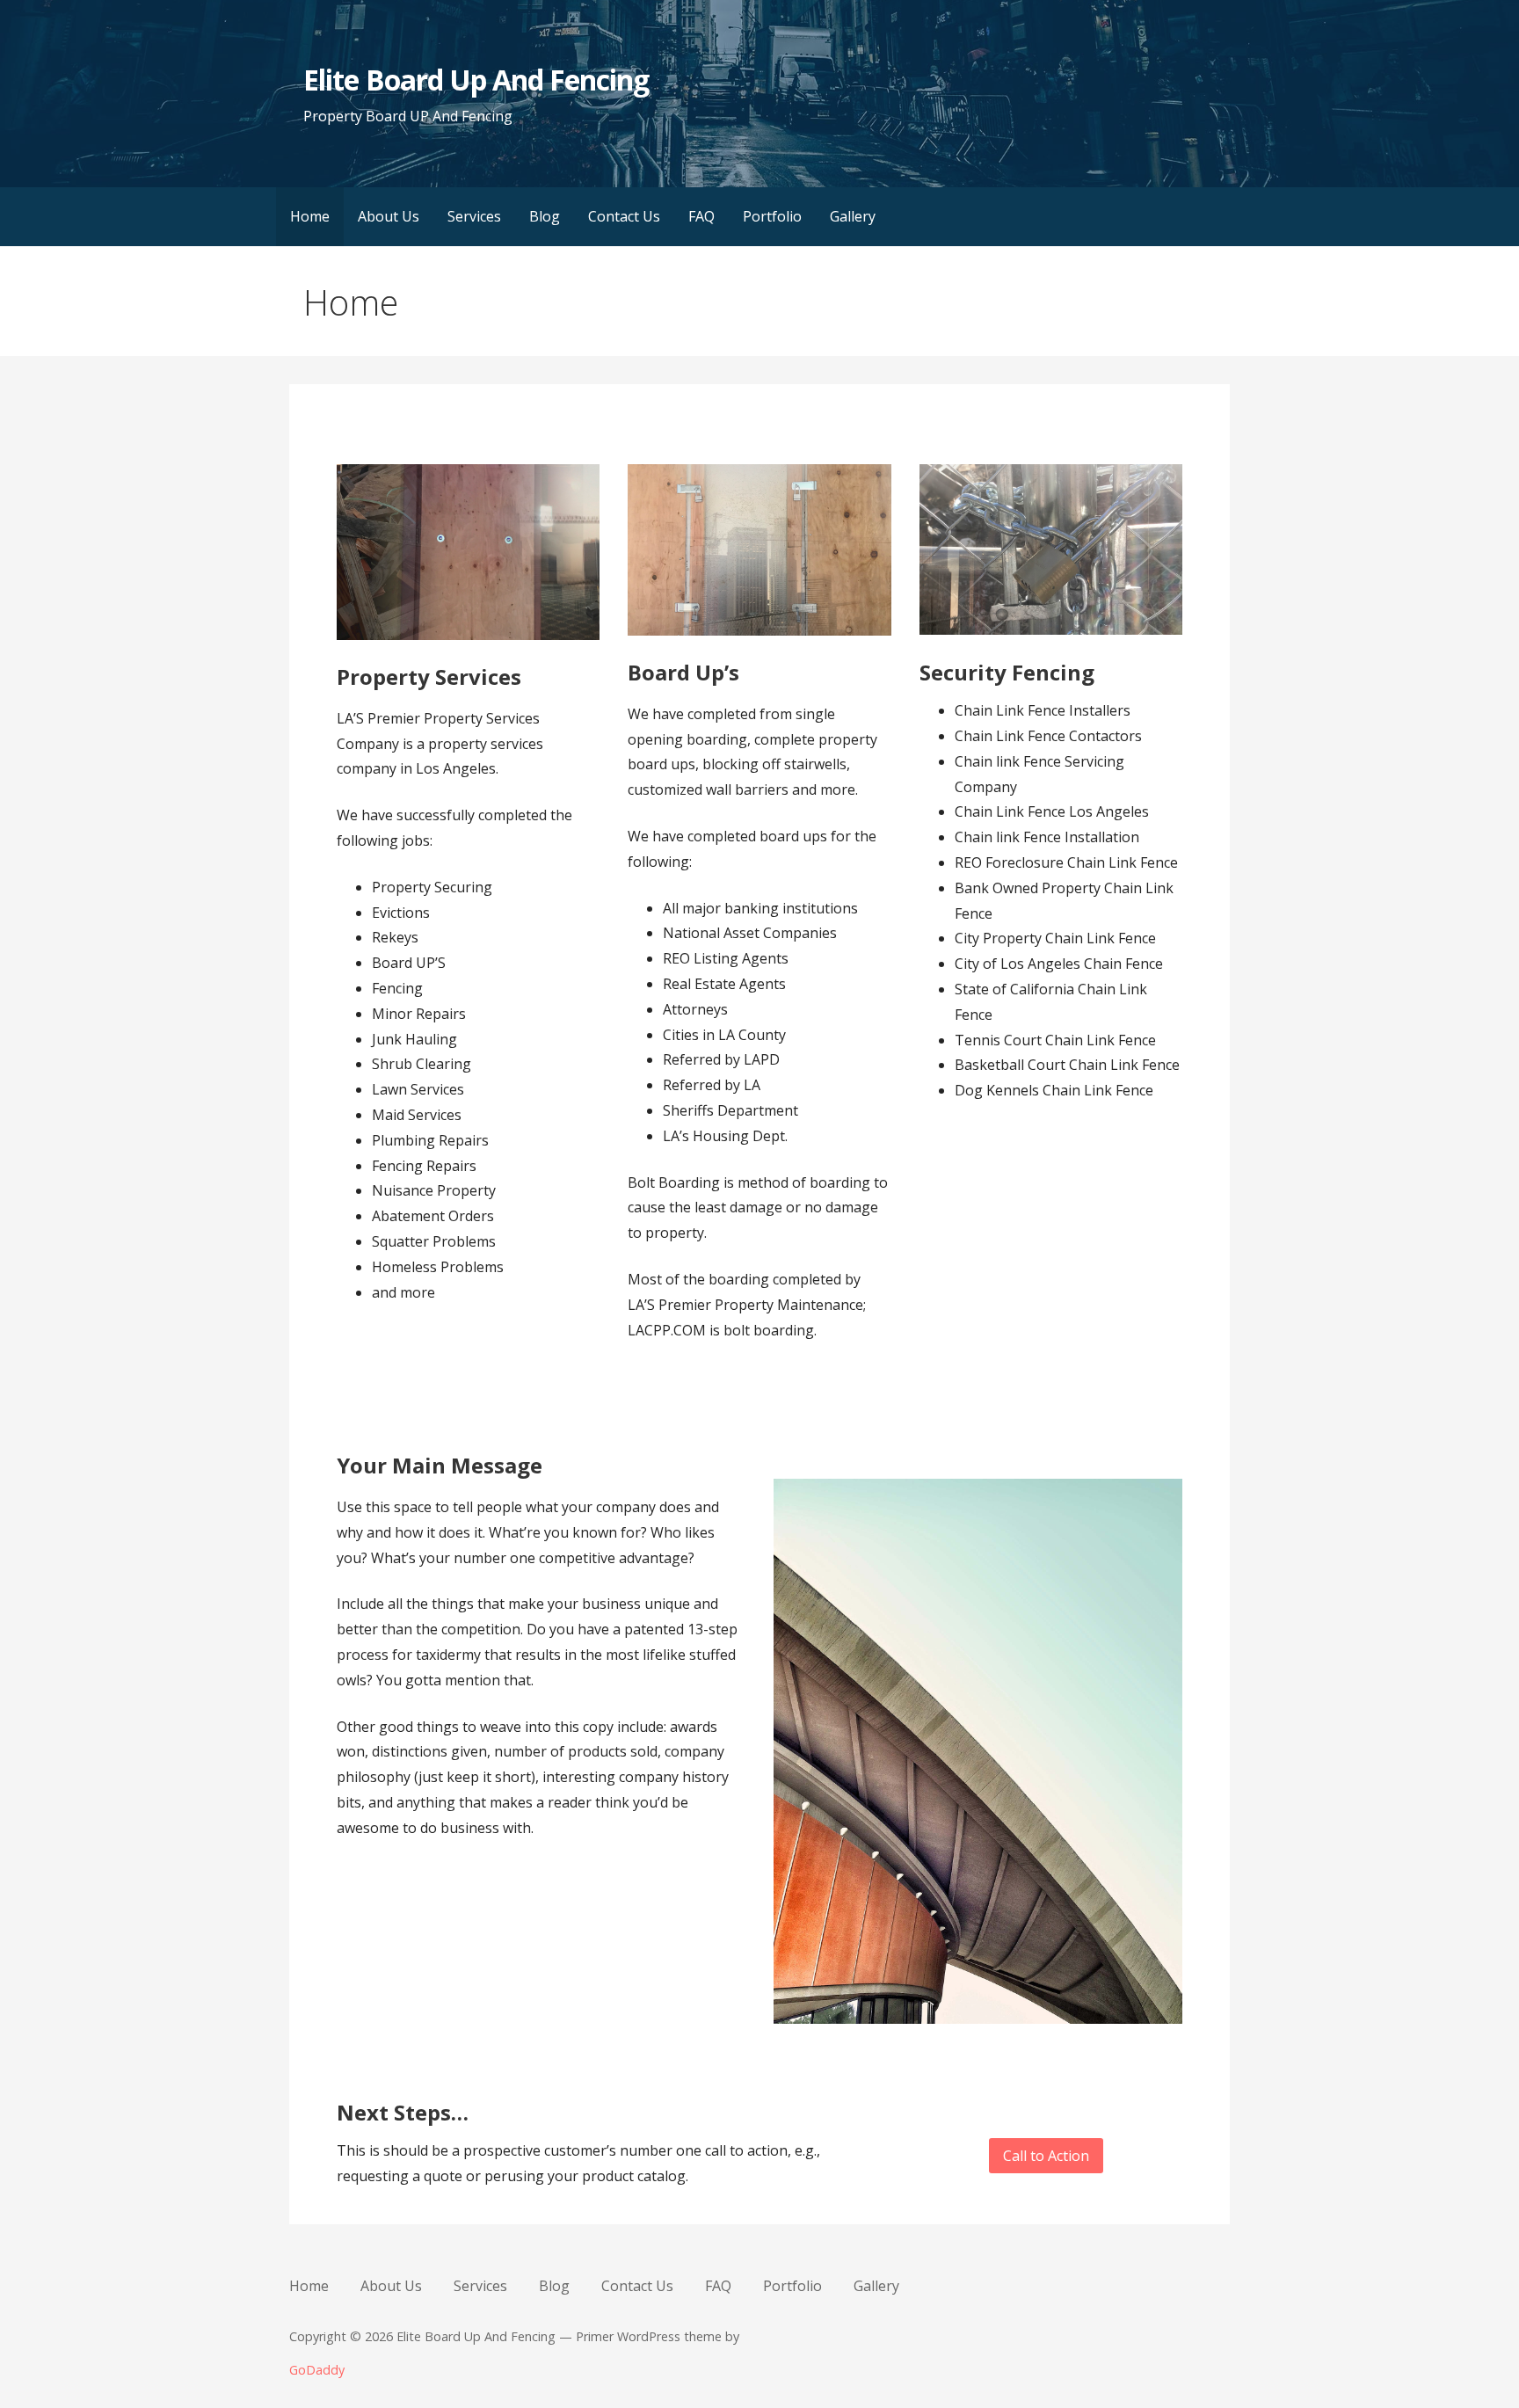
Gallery (853, 216)
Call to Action (1046, 2156)
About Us (389, 216)
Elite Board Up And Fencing (476, 80)
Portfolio (772, 216)
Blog (545, 216)
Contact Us (624, 216)
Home (310, 216)
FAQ (701, 216)
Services (474, 216)
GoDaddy (317, 2370)
